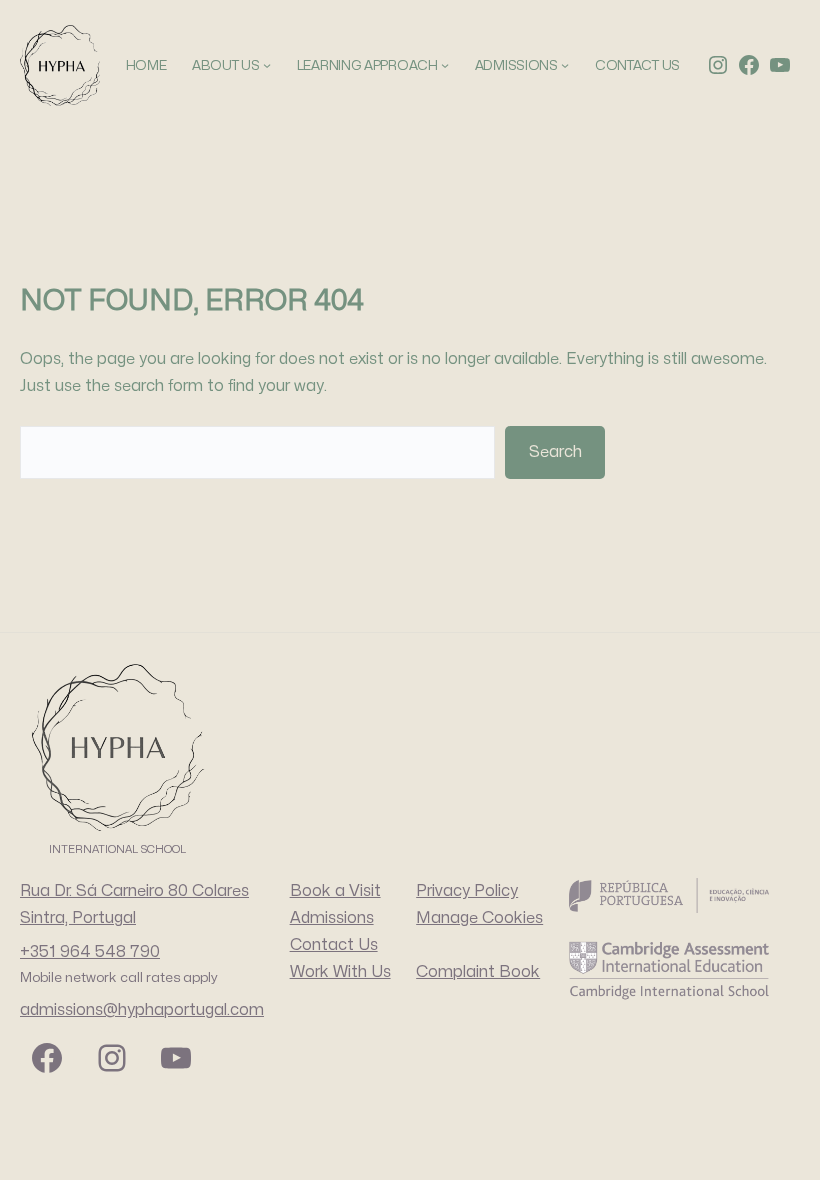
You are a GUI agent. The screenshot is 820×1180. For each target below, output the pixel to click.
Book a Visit (335, 891)
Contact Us (334, 945)
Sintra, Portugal (78, 918)
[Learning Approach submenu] (445, 65)
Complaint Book (478, 972)
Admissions (332, 918)
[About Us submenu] (267, 65)
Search (555, 452)
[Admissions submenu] (565, 65)
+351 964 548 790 (90, 952)
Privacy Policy (467, 891)
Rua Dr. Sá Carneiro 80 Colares (134, 891)
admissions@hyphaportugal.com (142, 1010)
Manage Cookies (479, 918)
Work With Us (340, 972)
